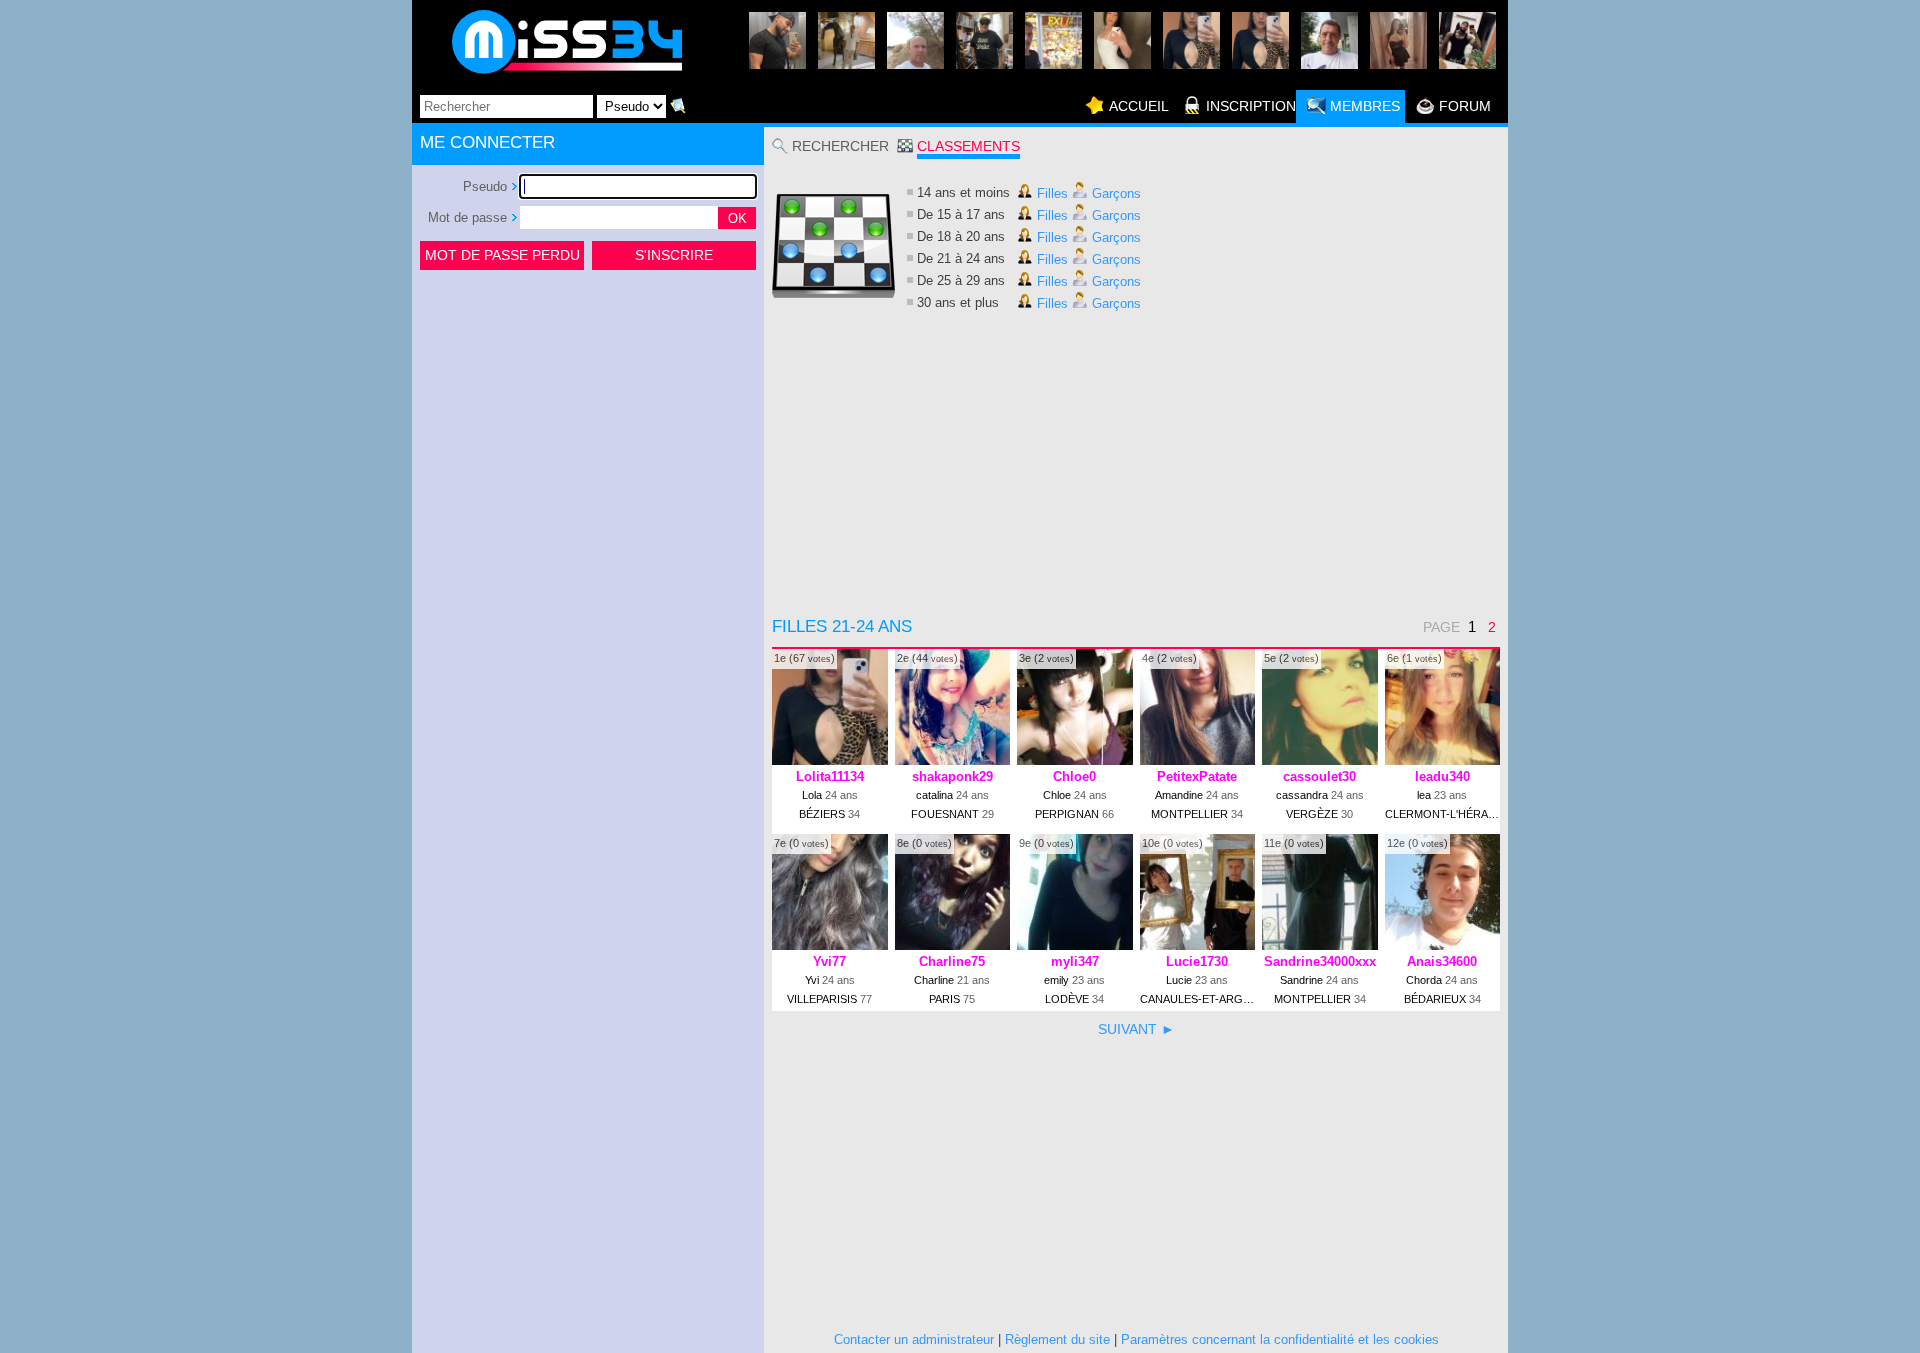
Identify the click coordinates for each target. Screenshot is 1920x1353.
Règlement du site (1057, 1339)
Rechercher (840, 146)
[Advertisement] (588, 424)
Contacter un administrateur (914, 1339)
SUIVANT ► (1136, 1029)
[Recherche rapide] (678, 106)
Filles (1050, 193)
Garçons (1114, 193)
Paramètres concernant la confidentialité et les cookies (1280, 1339)
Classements (968, 146)
